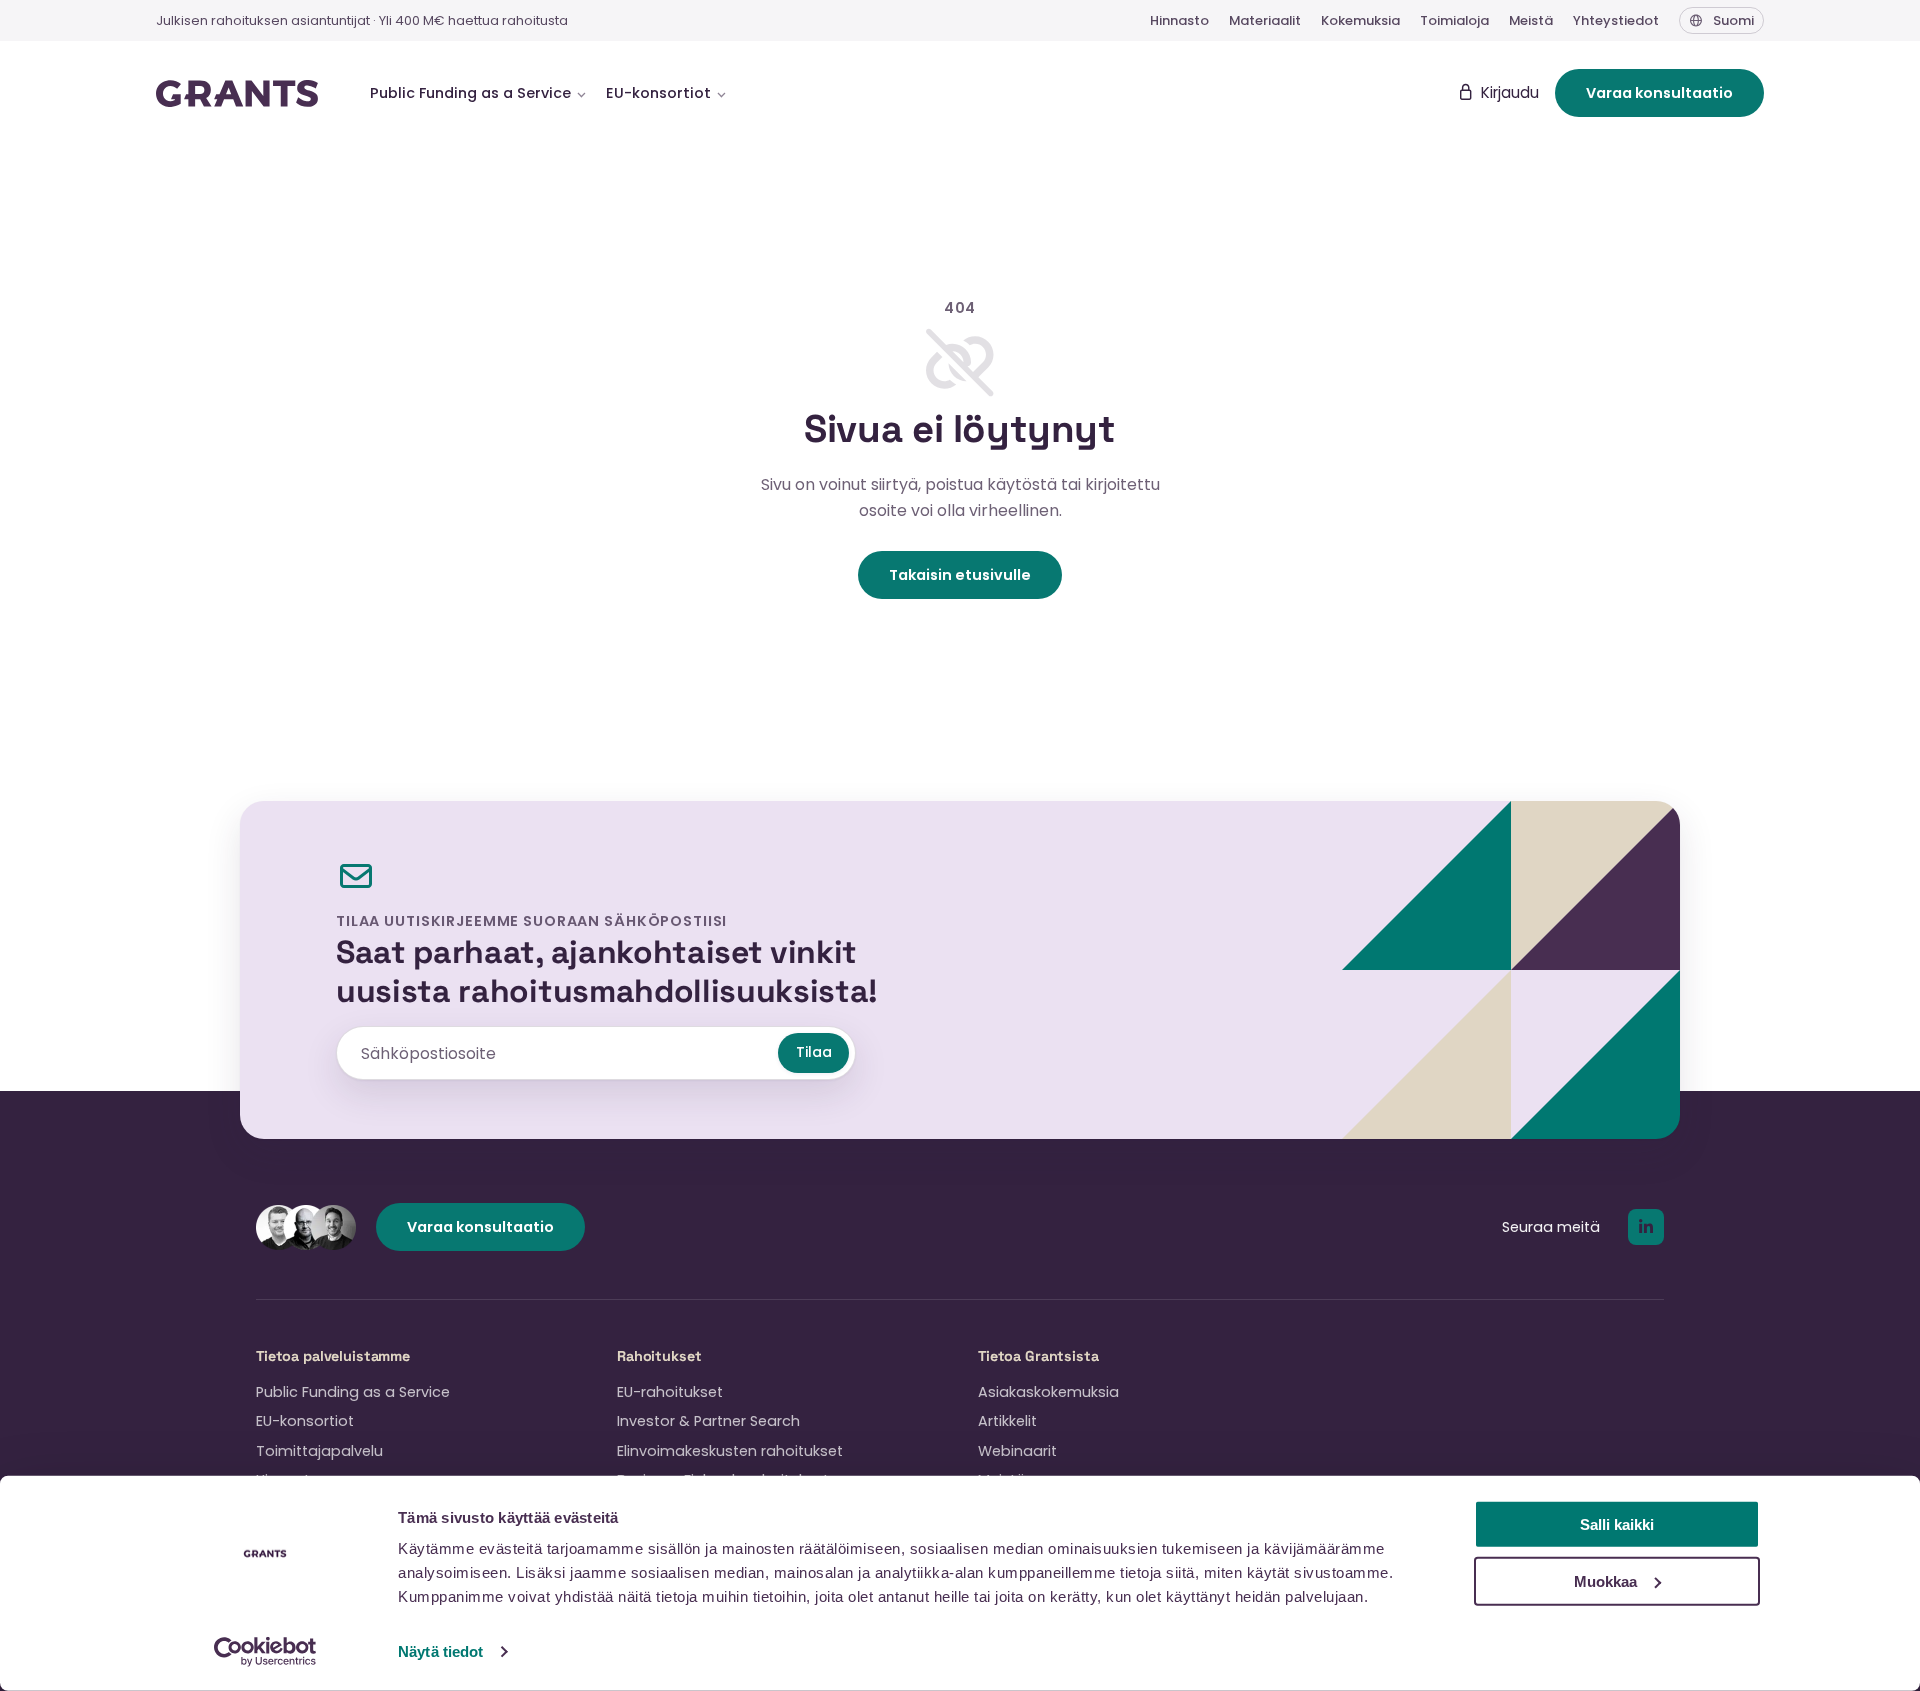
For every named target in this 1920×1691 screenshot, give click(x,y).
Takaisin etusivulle (960, 575)
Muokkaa (1605, 1580)
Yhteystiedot (1616, 20)
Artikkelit (1007, 1421)
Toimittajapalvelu (319, 1451)
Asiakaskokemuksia (1048, 1392)
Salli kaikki (1617, 1524)
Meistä (1531, 20)
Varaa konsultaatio (1659, 93)
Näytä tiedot (440, 1651)
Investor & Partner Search (708, 1421)
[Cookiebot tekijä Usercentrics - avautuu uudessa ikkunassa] (265, 1652)
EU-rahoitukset (670, 1392)
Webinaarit (1017, 1451)
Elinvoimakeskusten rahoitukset (730, 1451)
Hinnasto (1179, 20)
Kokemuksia (1360, 20)
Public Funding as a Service (353, 1392)
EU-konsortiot (305, 1421)
